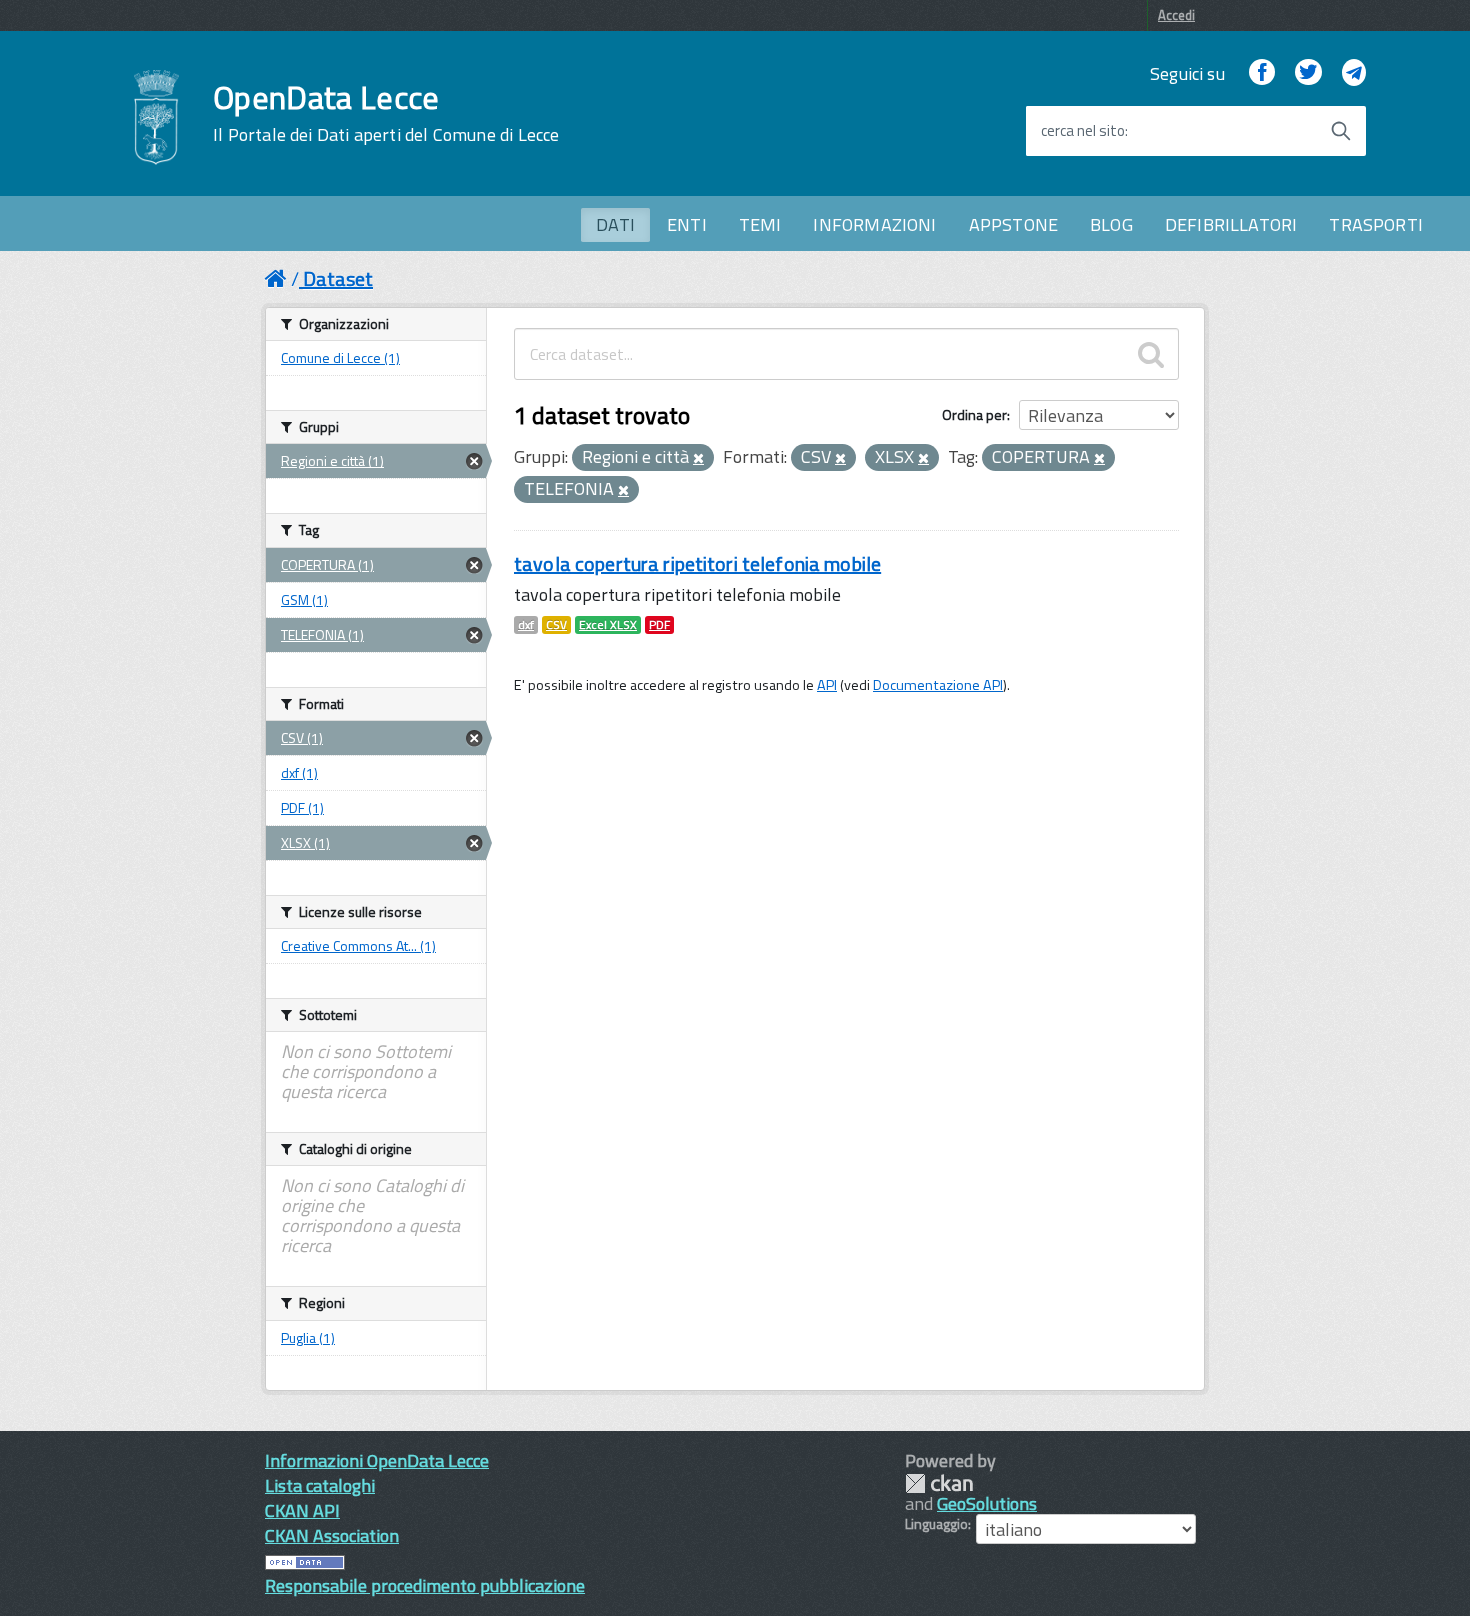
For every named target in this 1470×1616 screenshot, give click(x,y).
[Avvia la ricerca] (1341, 131)
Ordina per (974, 414)
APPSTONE (1013, 224)
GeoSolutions (987, 1503)
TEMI (760, 224)
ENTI (687, 224)
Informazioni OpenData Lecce (377, 1460)
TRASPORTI (1376, 224)
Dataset (338, 278)
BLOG (1111, 224)
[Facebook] (1262, 73)
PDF (659, 625)
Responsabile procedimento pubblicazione (425, 1585)
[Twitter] (1308, 73)
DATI (615, 224)
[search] (1151, 354)
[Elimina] (698, 459)
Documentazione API (938, 685)
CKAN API (302, 1510)
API (827, 685)
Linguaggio (936, 1524)
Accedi (1176, 15)
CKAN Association (332, 1535)
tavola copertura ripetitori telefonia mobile (697, 563)
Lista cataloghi (320, 1485)
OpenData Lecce (386, 113)
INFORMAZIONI (874, 224)
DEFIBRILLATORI (1231, 224)
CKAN (939, 1483)
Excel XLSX (608, 625)
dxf (526, 625)
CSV (556, 625)
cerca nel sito (1083, 131)
